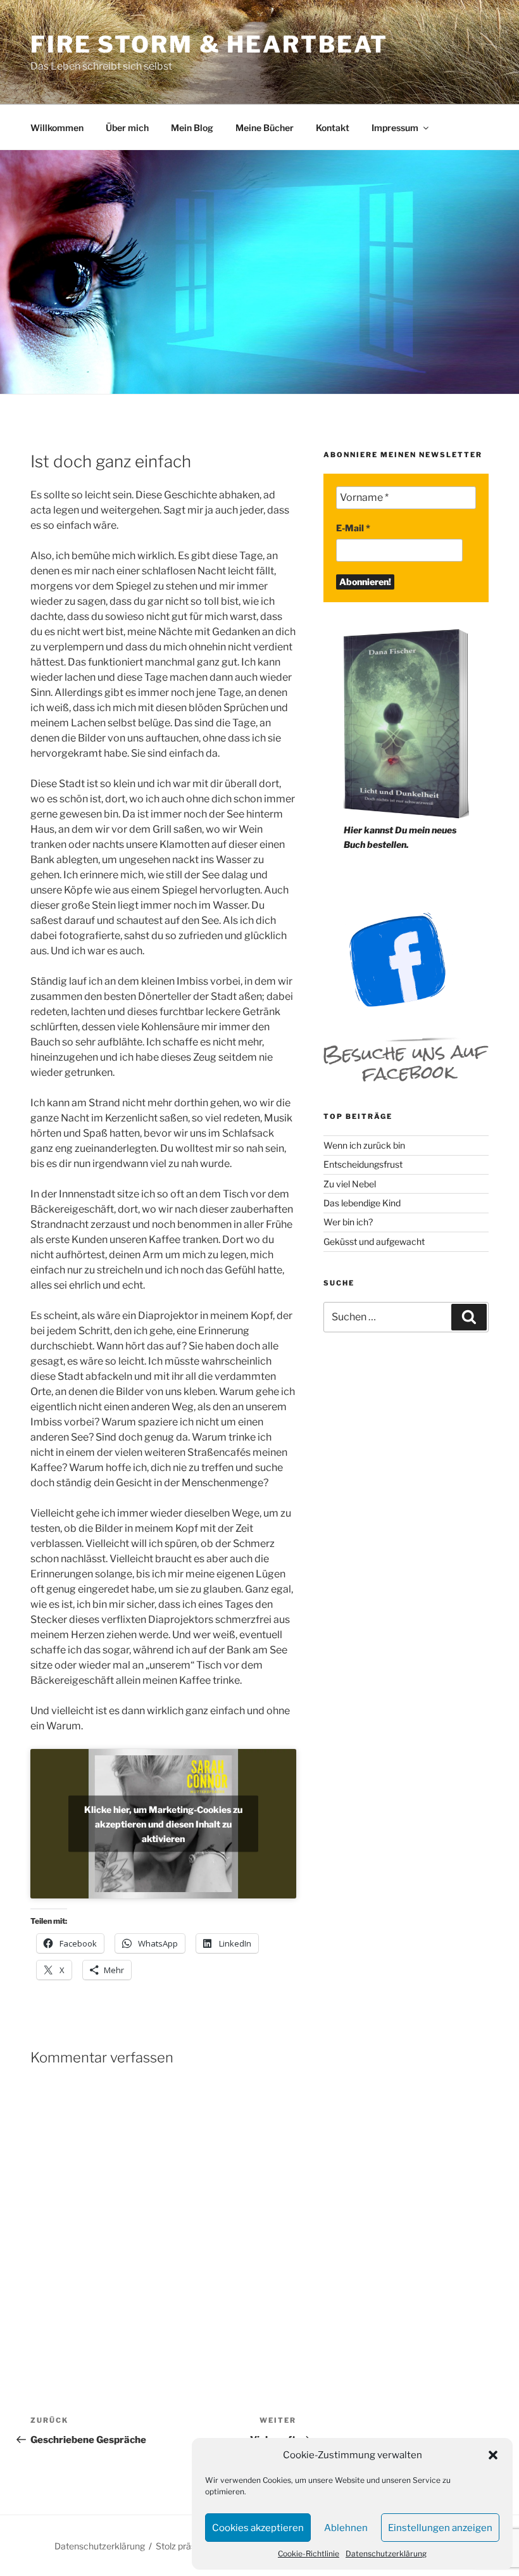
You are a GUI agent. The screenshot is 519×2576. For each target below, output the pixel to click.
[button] (493, 2455)
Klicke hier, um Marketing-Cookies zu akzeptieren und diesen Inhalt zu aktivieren (163, 1824)
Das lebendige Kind (362, 1203)
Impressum (395, 128)
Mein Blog (192, 128)
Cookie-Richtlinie (309, 2554)
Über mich (127, 128)
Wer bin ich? (348, 1222)
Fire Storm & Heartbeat (209, 44)
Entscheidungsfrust (363, 1164)
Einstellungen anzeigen (440, 2528)
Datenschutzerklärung (386, 2554)
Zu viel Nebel (350, 1184)
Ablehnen (346, 2528)
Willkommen (57, 128)
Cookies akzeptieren (258, 2528)
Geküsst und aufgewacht (374, 1241)
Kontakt (333, 128)
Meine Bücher (265, 128)
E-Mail (353, 528)
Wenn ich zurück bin (364, 1145)
